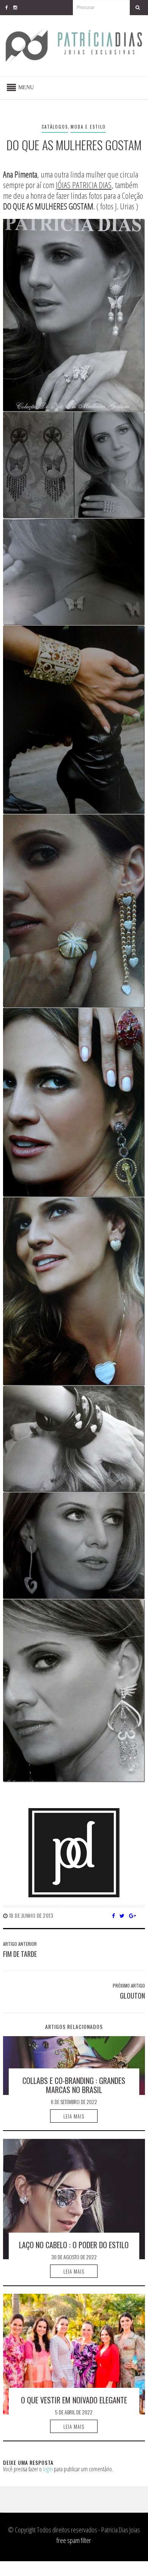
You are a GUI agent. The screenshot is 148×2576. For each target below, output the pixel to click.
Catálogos (55, 127)
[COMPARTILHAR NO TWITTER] (122, 1915)
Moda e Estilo (88, 127)
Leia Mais (74, 2116)
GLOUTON (132, 1996)
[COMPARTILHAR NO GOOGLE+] (133, 1915)
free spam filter (74, 2540)
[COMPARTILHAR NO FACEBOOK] (114, 1915)
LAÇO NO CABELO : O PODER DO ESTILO (74, 2245)
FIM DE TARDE (20, 1954)
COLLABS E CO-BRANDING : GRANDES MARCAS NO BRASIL (74, 2085)
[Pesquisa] (137, 8)
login (48, 2469)
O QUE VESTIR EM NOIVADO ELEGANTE (74, 2400)
